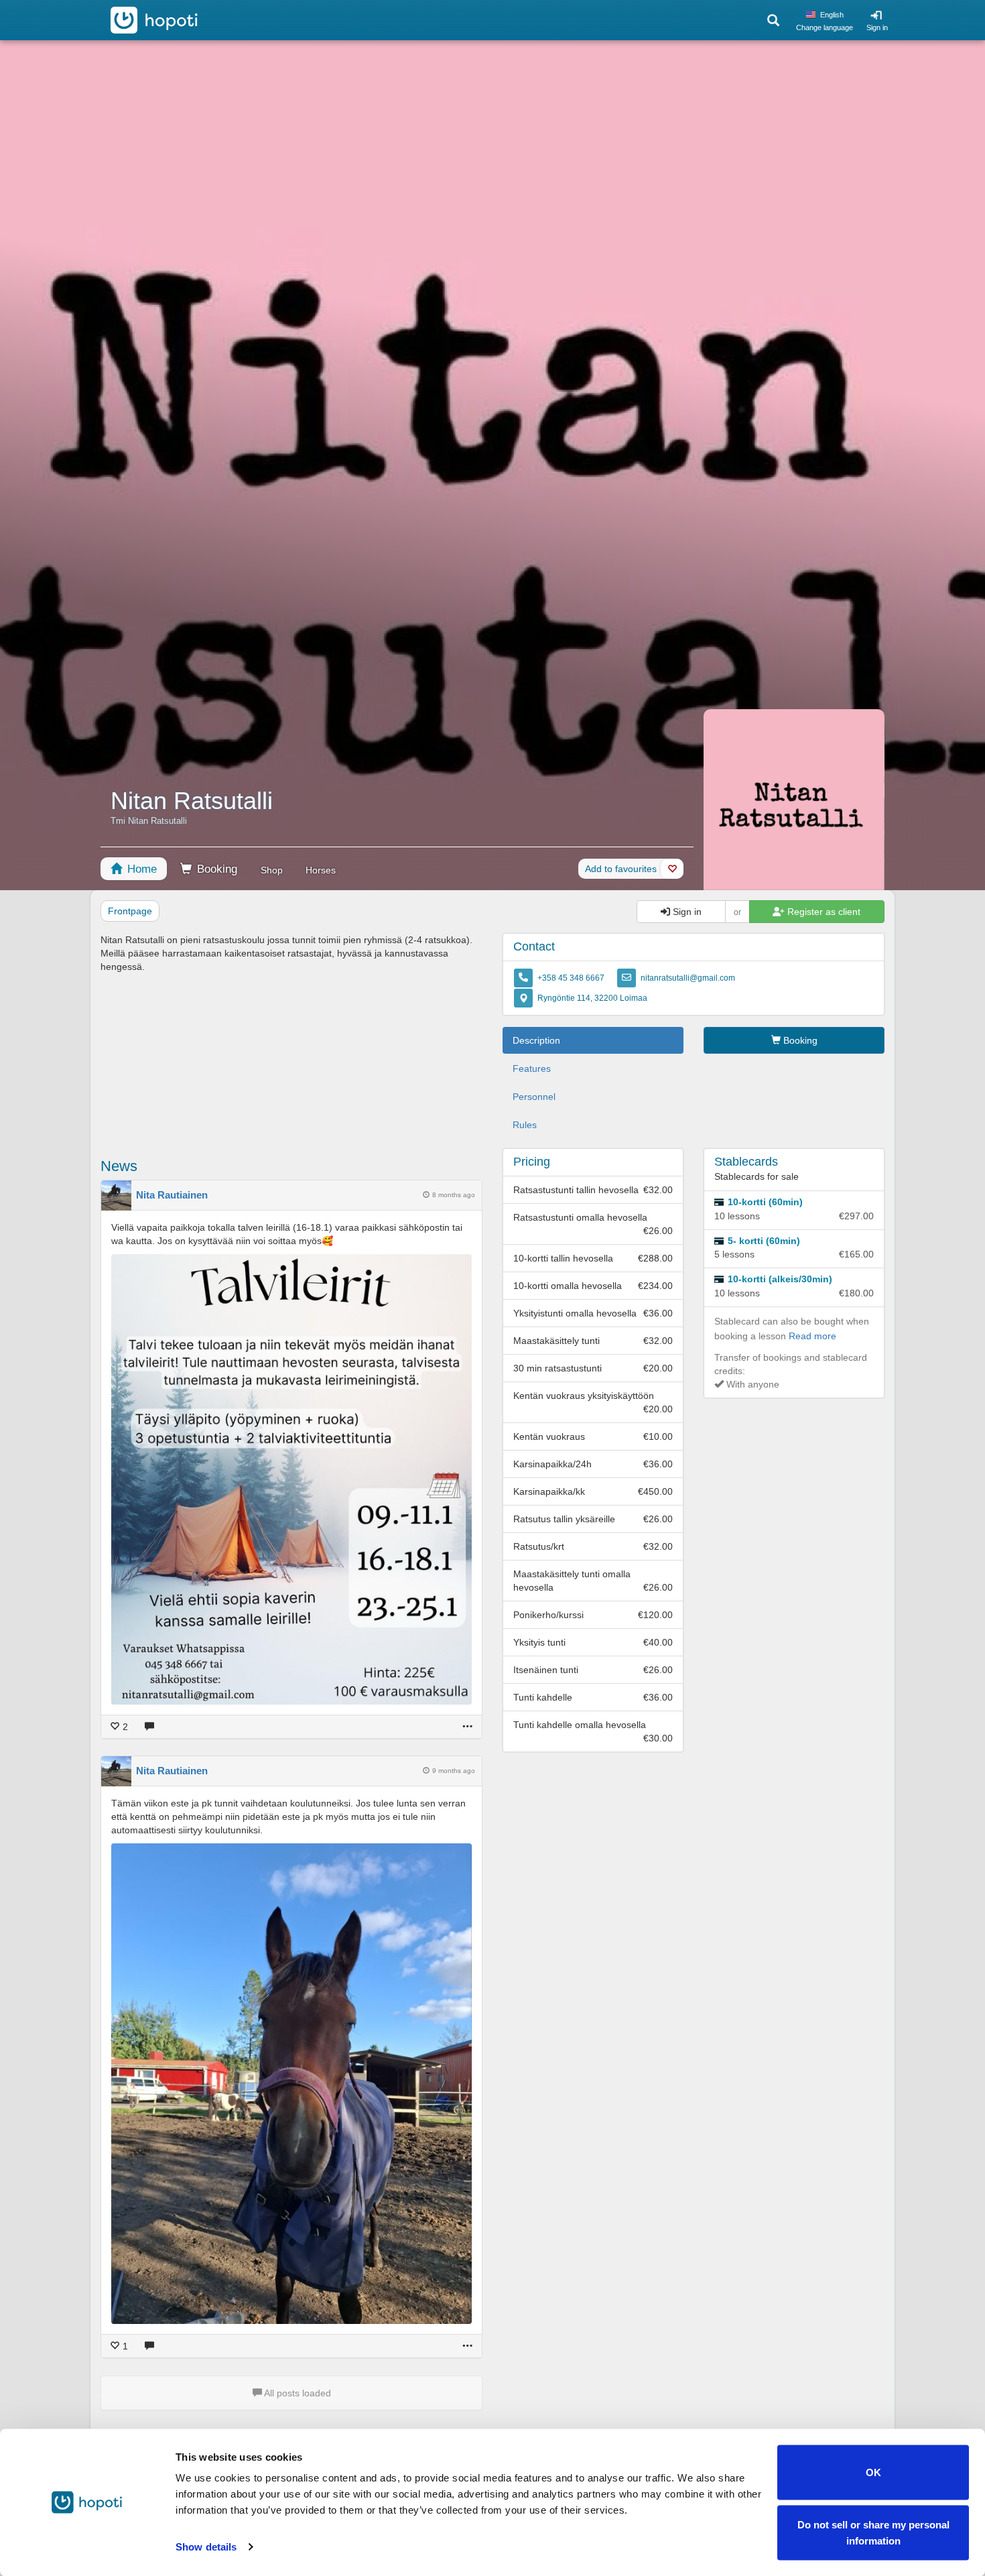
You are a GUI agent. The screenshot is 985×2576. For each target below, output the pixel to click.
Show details (206, 2547)
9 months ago (454, 1771)
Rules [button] (525, 1125)
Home (140, 869)
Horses (321, 870)
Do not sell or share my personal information (873, 2532)
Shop (272, 870)
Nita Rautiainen (172, 1195)
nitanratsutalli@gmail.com (688, 978)
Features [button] (532, 1068)
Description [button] (536, 1040)
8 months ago (454, 1195)
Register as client (823, 912)
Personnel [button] (534, 1097)
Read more (812, 1336)
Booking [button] (799, 1040)
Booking (215, 869)
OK (873, 2472)
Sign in (877, 27)
